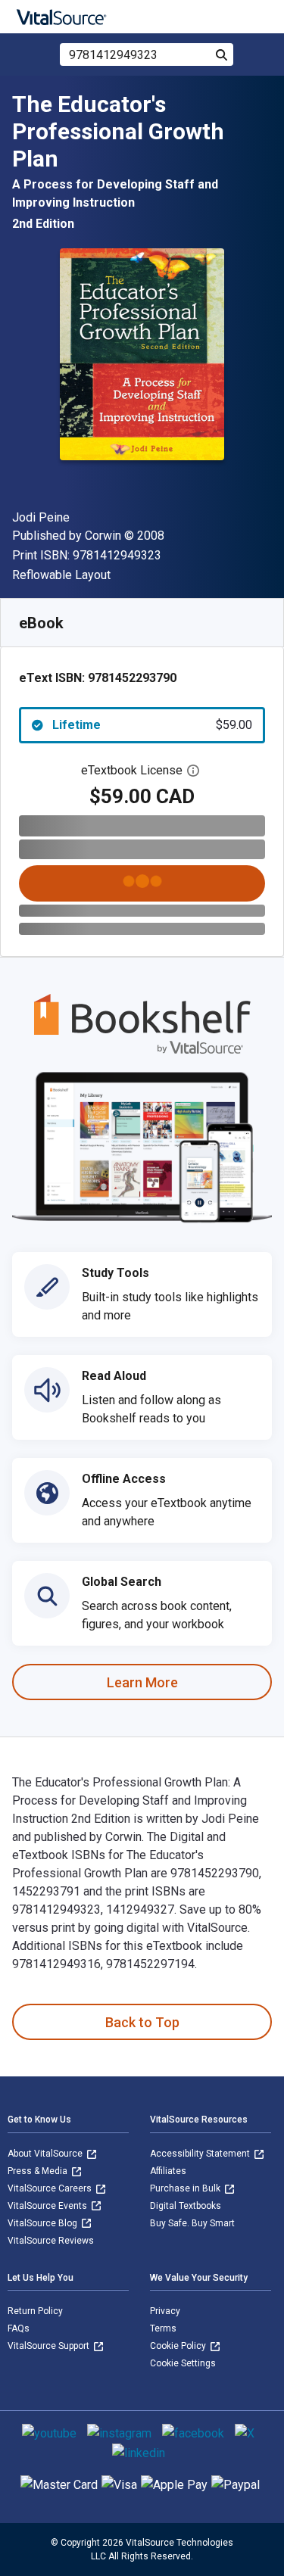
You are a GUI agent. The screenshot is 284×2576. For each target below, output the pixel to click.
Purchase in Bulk (186, 2188)
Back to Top (142, 2022)
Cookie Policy (179, 2346)
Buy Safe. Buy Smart (192, 2223)
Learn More (142, 1682)
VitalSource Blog (44, 2223)
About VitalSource (46, 2154)
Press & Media (39, 2171)
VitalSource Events (48, 2206)
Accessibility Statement (201, 2154)
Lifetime (152, 725)
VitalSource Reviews (51, 2241)
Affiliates (168, 2171)
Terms (163, 2328)
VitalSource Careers (51, 2188)
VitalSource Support (50, 2346)
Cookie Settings (183, 2363)
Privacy (165, 2311)
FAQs (19, 2328)
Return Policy (35, 2311)
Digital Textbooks (186, 2206)
